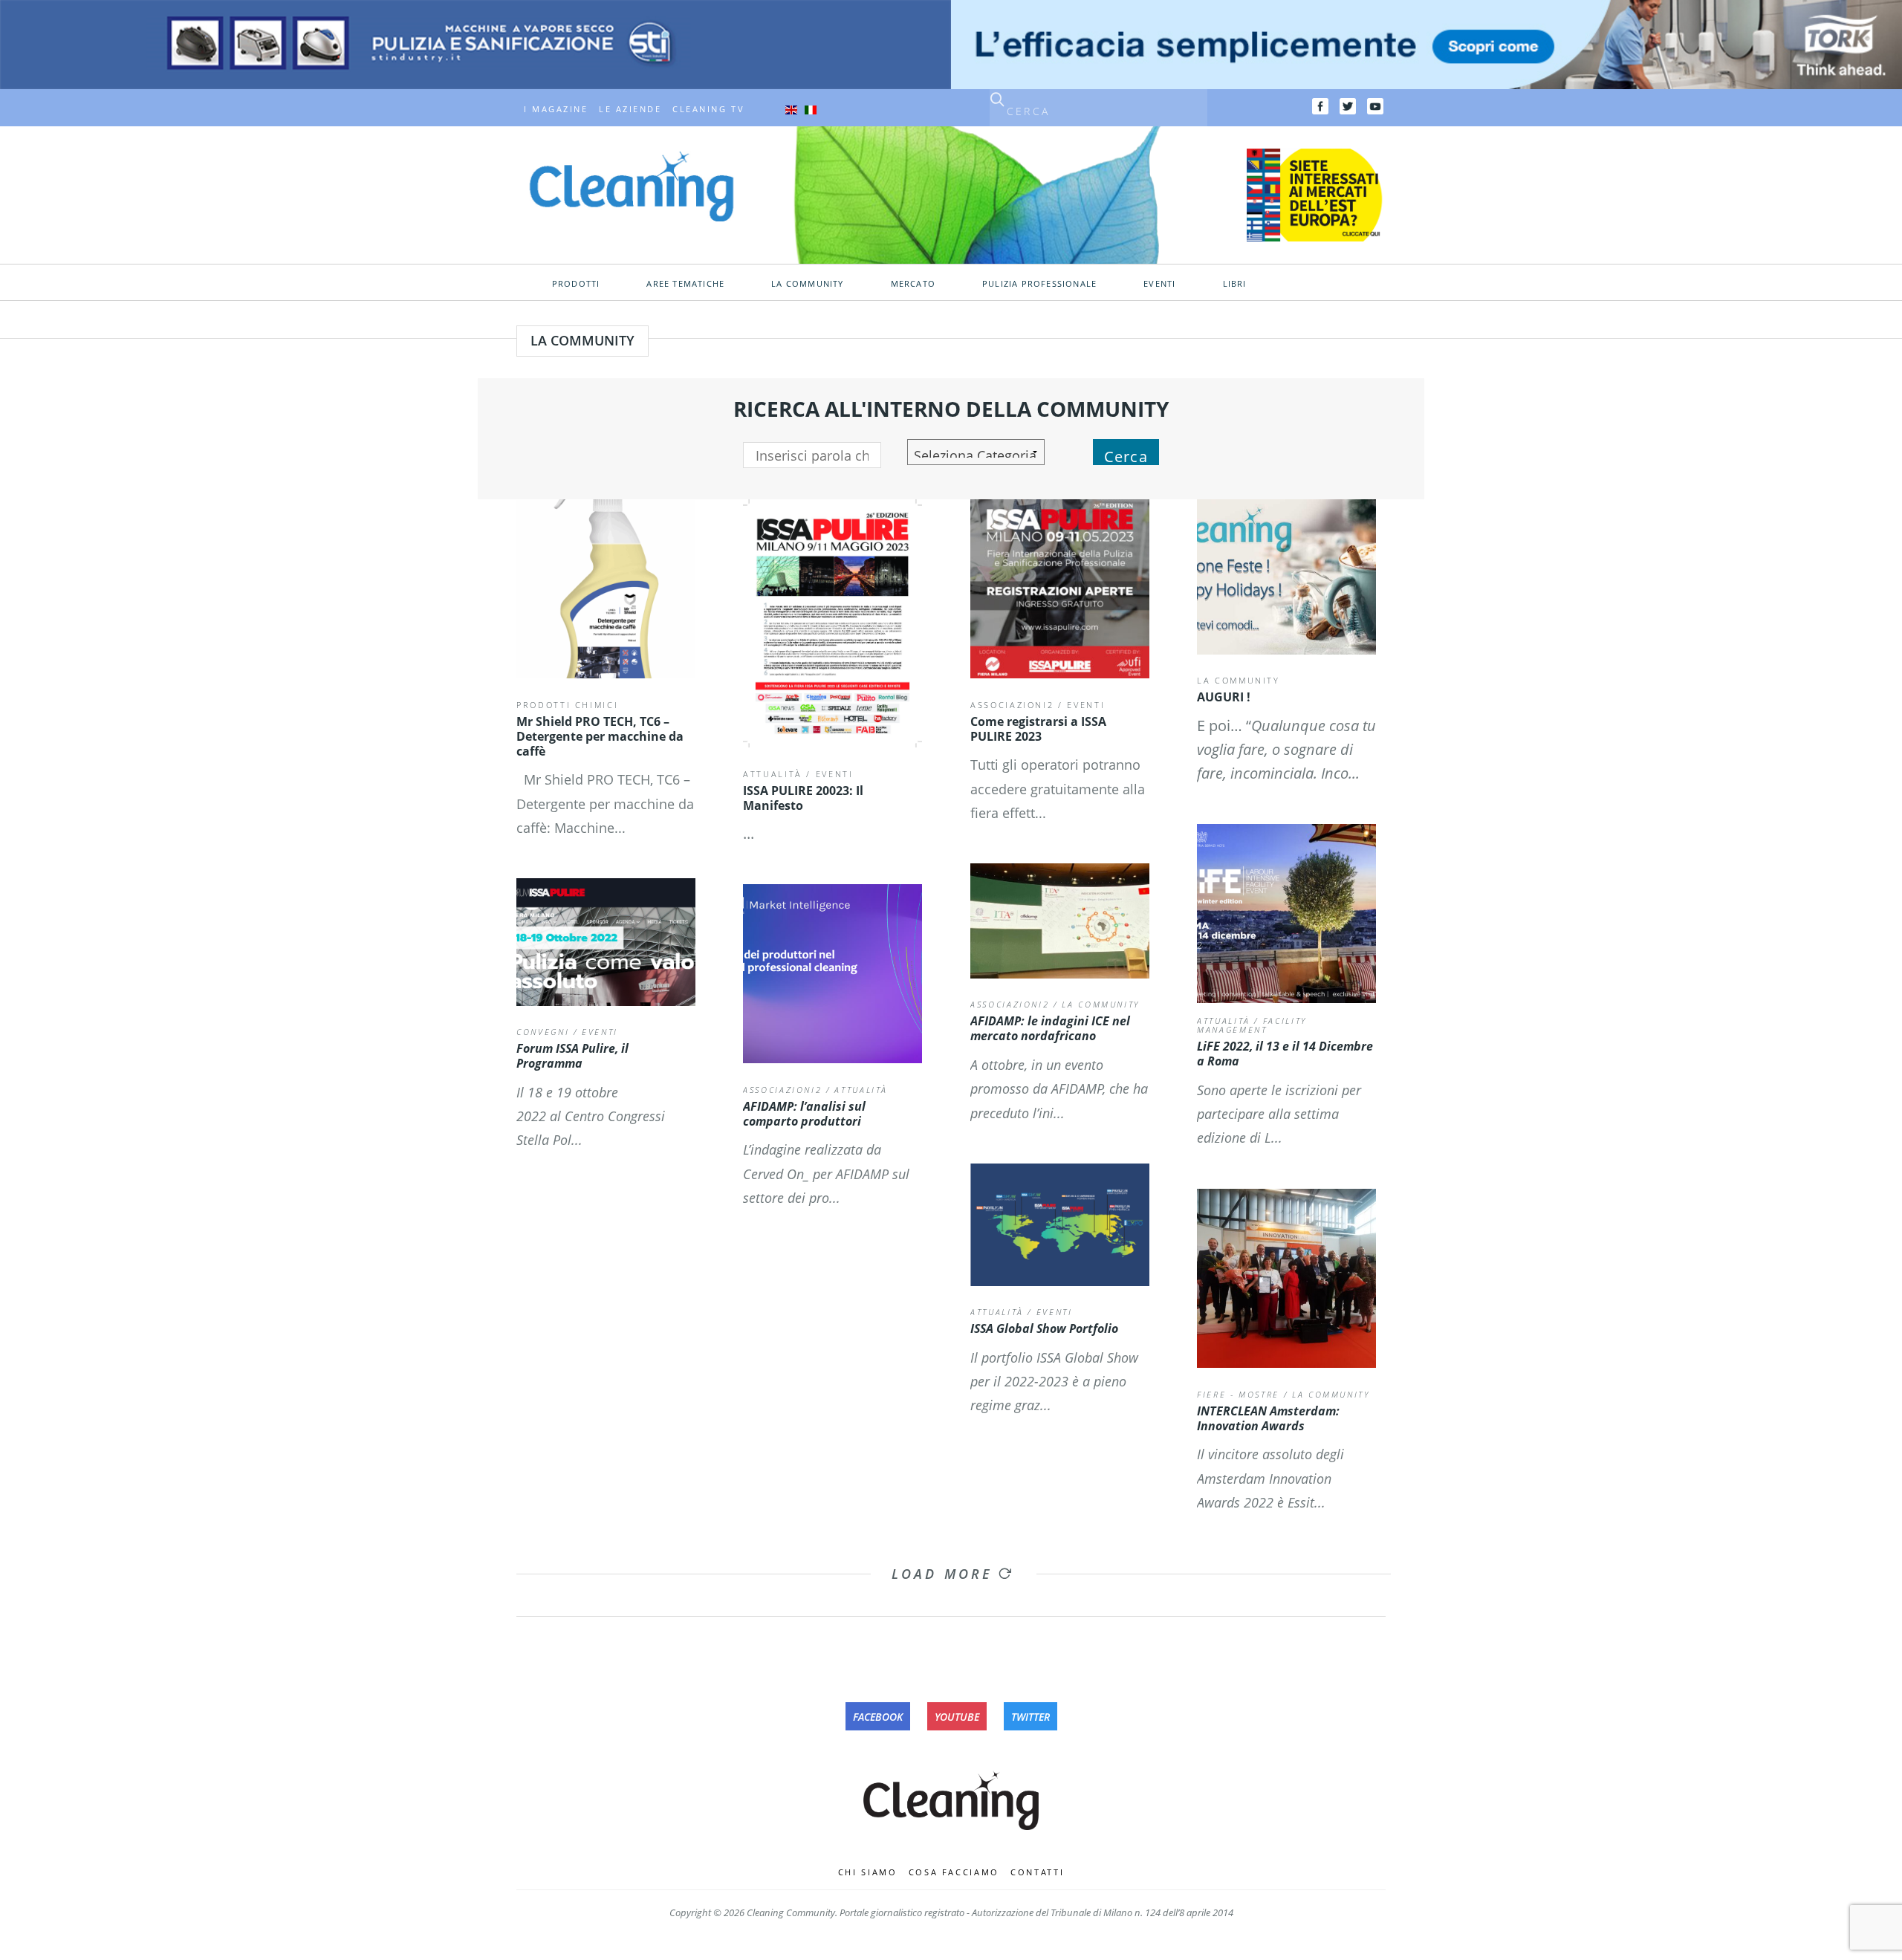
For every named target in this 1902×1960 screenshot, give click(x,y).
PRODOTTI (576, 284)
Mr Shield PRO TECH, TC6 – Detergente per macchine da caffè (600, 736)
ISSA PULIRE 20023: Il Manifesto (803, 798)
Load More (945, 1574)
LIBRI (1235, 284)
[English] (791, 109)
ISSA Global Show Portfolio (1044, 1328)
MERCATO (913, 284)
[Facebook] (1320, 106)
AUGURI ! (1224, 697)
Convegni (543, 1032)
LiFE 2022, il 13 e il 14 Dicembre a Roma (1285, 1054)
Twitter (1030, 1717)
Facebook (878, 1717)
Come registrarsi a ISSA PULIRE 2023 (1038, 729)
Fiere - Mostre (1238, 1394)
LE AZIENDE (630, 109)
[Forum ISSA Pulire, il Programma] (606, 942)
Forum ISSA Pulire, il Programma (572, 1056)
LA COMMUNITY (1239, 680)
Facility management (1252, 1025)
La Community (807, 284)
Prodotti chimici (567, 705)
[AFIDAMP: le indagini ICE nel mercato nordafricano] (1060, 921)
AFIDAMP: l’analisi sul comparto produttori (804, 1114)
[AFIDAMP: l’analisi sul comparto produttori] (832, 974)
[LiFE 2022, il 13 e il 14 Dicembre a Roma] (1286, 914)
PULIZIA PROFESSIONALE (1039, 284)
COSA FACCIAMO (954, 1872)
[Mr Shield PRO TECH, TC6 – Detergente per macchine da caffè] (606, 589)
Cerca (1126, 456)
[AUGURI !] (1286, 577)
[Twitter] (1348, 106)
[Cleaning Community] (632, 185)
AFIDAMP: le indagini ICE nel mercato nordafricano (1050, 1028)
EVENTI (1159, 284)
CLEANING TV (708, 109)
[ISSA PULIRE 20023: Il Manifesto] (832, 623)
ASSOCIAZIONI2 (1012, 705)
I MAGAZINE (556, 109)
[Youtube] (1375, 106)
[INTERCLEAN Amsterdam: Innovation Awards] (1286, 1278)
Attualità (773, 774)
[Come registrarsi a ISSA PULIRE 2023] (1060, 589)
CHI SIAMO (868, 1872)
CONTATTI (1037, 1872)
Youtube (957, 1717)
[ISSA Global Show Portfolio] (1060, 1225)
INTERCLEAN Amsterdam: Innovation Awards (1268, 1418)
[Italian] (811, 109)
